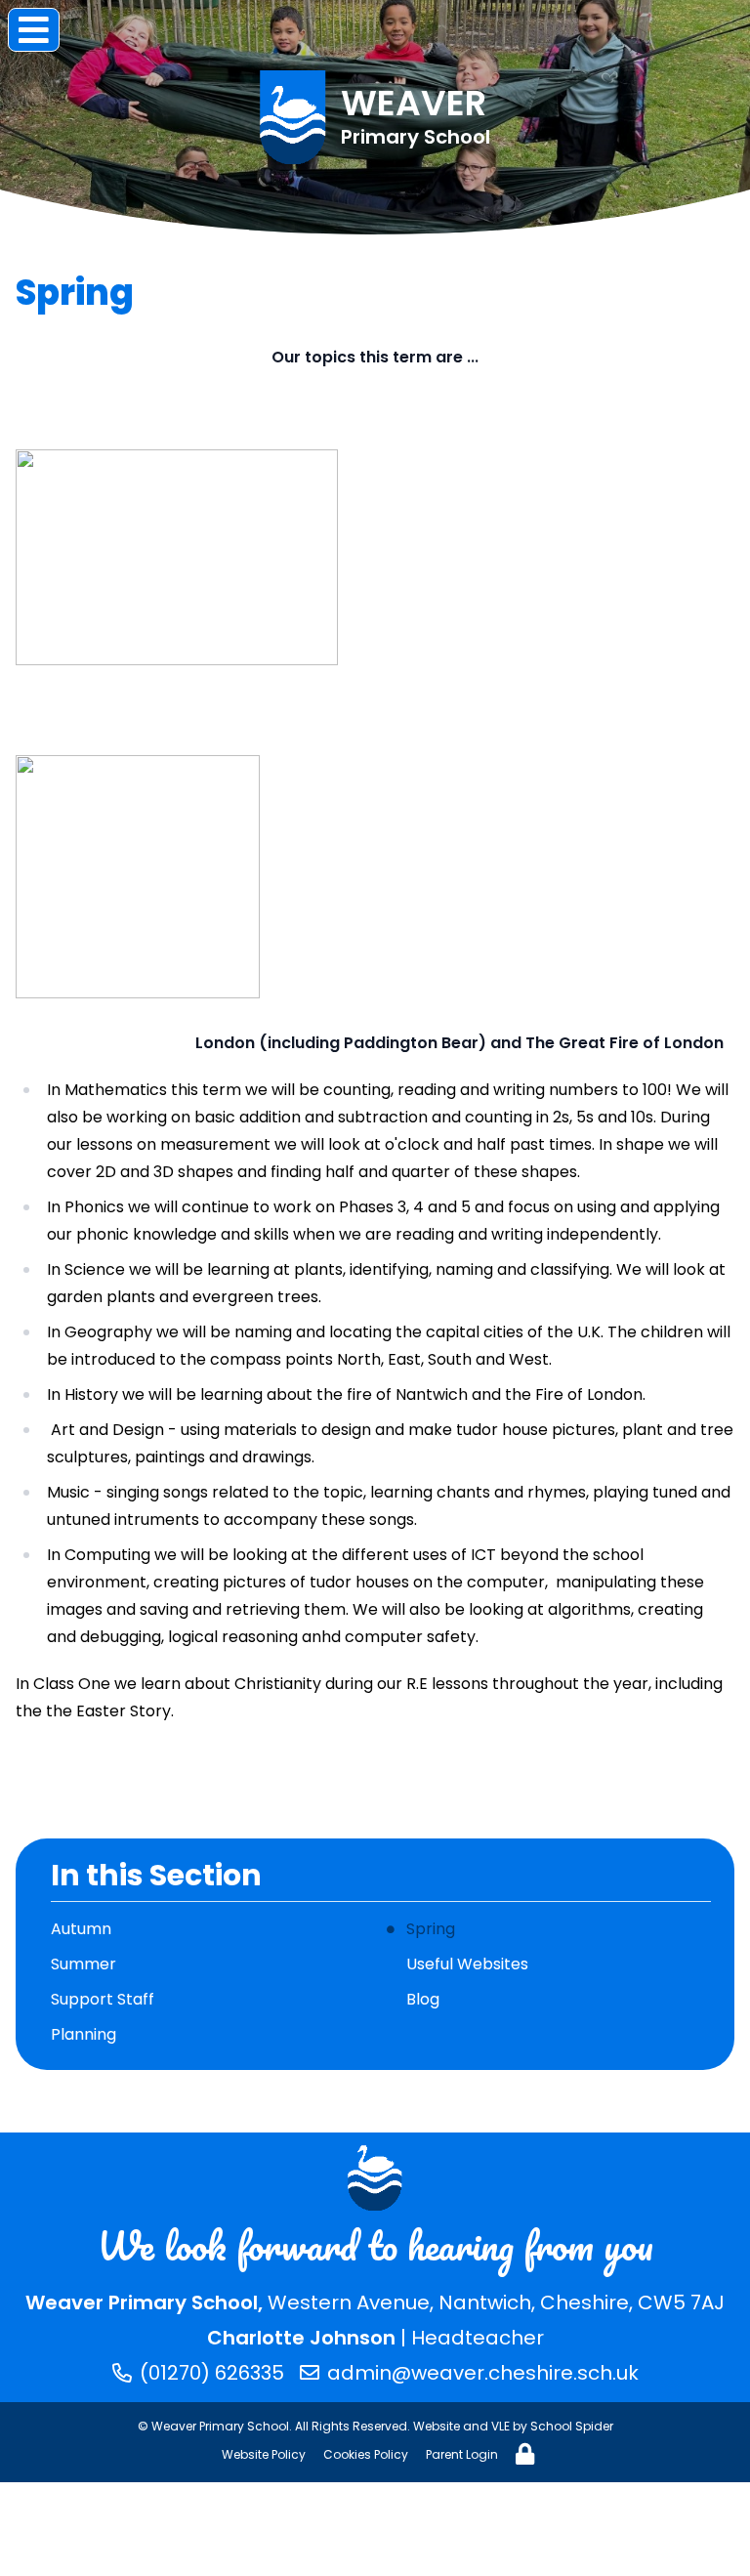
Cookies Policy (366, 2454)
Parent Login (462, 2454)
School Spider (572, 2426)
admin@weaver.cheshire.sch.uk (483, 2373)
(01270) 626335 (212, 2373)
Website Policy (264, 2454)
